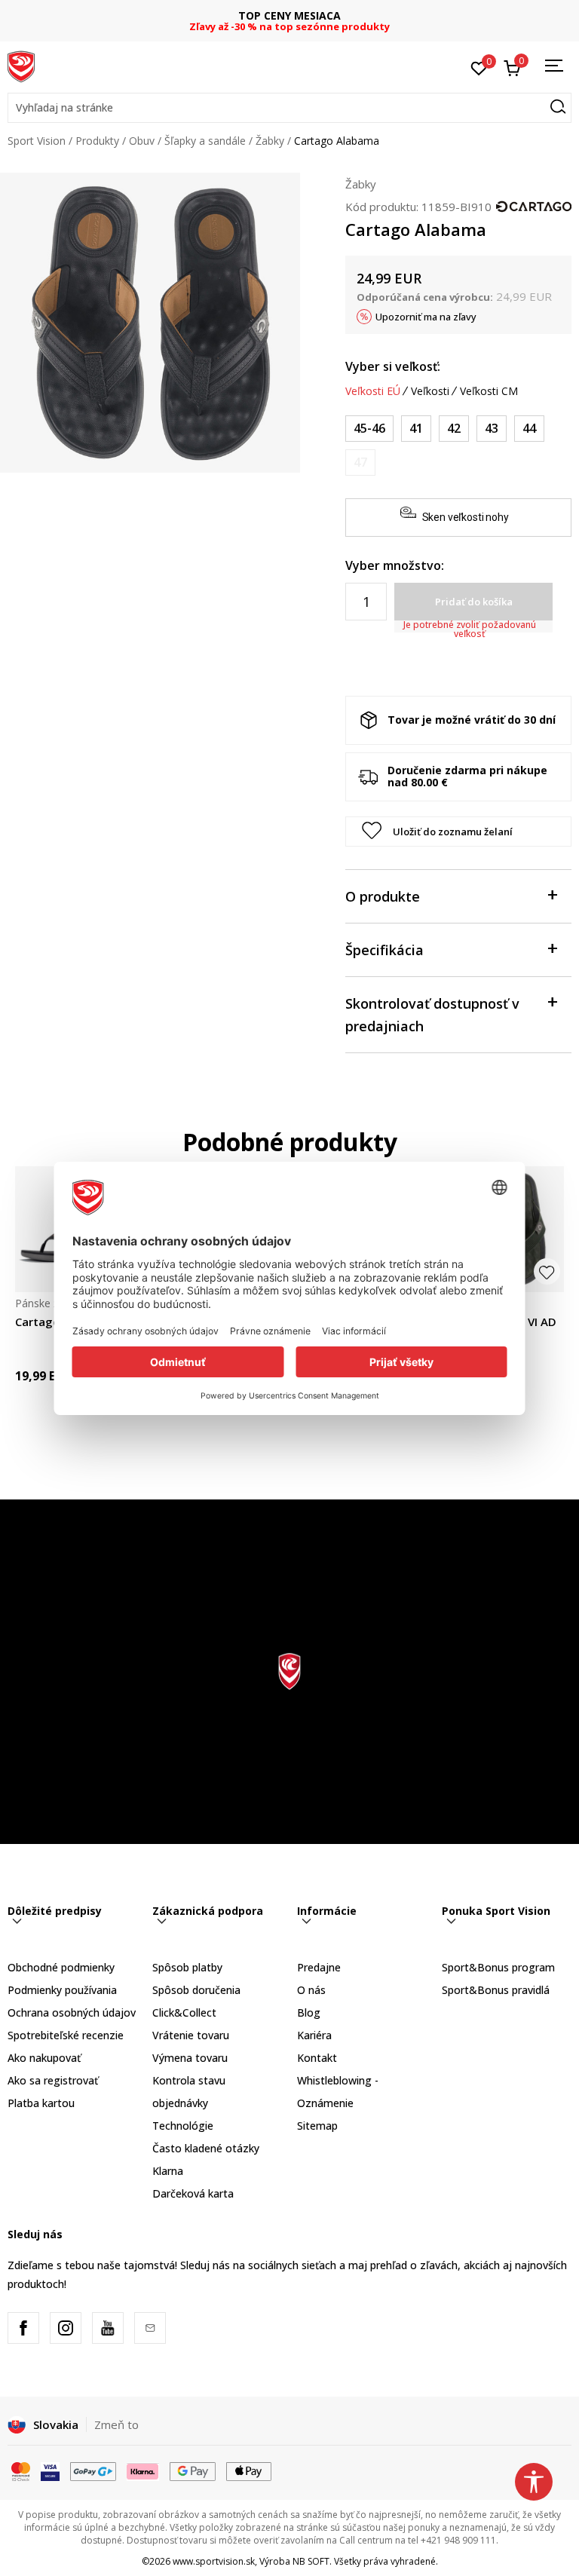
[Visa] (50, 2470)
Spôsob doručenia (196, 1990)
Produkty (97, 141)
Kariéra (314, 2035)
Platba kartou (41, 2103)
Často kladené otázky (206, 2148)
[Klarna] (143, 2470)
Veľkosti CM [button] (489, 391)
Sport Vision (37, 141)
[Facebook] (23, 2328)
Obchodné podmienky (61, 1967)
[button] (289, 108)
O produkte (383, 896)
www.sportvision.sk (214, 2561)
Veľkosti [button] (430, 391)
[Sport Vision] (21, 66)
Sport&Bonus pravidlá (496, 1990)
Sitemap (317, 2126)
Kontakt (317, 2058)
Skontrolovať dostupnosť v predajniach (432, 1015)
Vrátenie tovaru (191, 2035)
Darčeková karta (193, 2193)
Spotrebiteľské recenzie (66, 2035)
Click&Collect (184, 2012)
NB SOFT (311, 2561)
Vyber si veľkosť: (393, 366)
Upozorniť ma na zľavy (426, 317)
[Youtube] (108, 2328)
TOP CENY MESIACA (289, 15)
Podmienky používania (62, 1990)
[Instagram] (66, 2328)
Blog (309, 2012)
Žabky (270, 141)
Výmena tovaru (190, 2058)
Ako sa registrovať (53, 2080)
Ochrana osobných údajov (72, 2012)
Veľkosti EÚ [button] (373, 391)
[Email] (150, 2328)
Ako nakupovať (44, 2058)
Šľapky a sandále (205, 141)
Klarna (168, 2171)
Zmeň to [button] (116, 2424)
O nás (311, 1990)
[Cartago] (534, 205)
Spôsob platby (187, 1967)
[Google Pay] (193, 2470)
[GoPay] (93, 2470)
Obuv (142, 141)
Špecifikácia (384, 950)
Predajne (319, 1967)
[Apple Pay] (249, 2470)
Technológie (183, 2126)
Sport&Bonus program (498, 1967)
